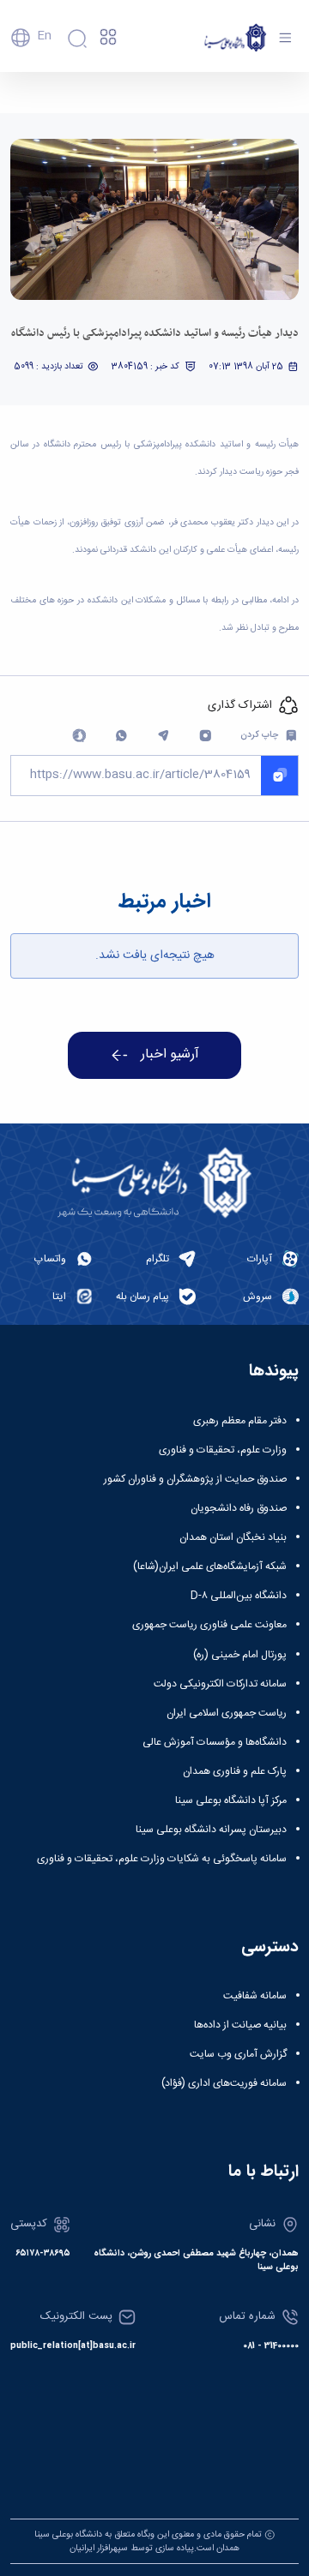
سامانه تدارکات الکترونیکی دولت (220, 1684)
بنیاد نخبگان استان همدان (233, 1537)
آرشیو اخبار (170, 1055)
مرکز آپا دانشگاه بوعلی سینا (231, 1800)
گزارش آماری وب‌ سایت (238, 2054)
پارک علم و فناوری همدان (235, 1771)
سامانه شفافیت (255, 1996)
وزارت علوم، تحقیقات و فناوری (223, 1450)
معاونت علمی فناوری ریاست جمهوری (209, 1625)
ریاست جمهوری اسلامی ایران (227, 1713)
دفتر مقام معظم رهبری (240, 1421)
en (44, 36)
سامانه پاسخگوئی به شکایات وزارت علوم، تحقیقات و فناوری (162, 1859)
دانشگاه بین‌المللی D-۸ (239, 1596)
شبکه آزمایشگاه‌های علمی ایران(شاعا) (210, 1567)
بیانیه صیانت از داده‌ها (240, 2025)
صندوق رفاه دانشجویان (239, 1508)
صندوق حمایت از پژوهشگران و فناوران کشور (195, 1479)
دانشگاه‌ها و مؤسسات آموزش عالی (215, 1742)
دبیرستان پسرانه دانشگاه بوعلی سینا (211, 1830)
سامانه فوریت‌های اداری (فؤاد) (224, 2083)
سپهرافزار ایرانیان (99, 2548)
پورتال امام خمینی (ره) (240, 1655)
